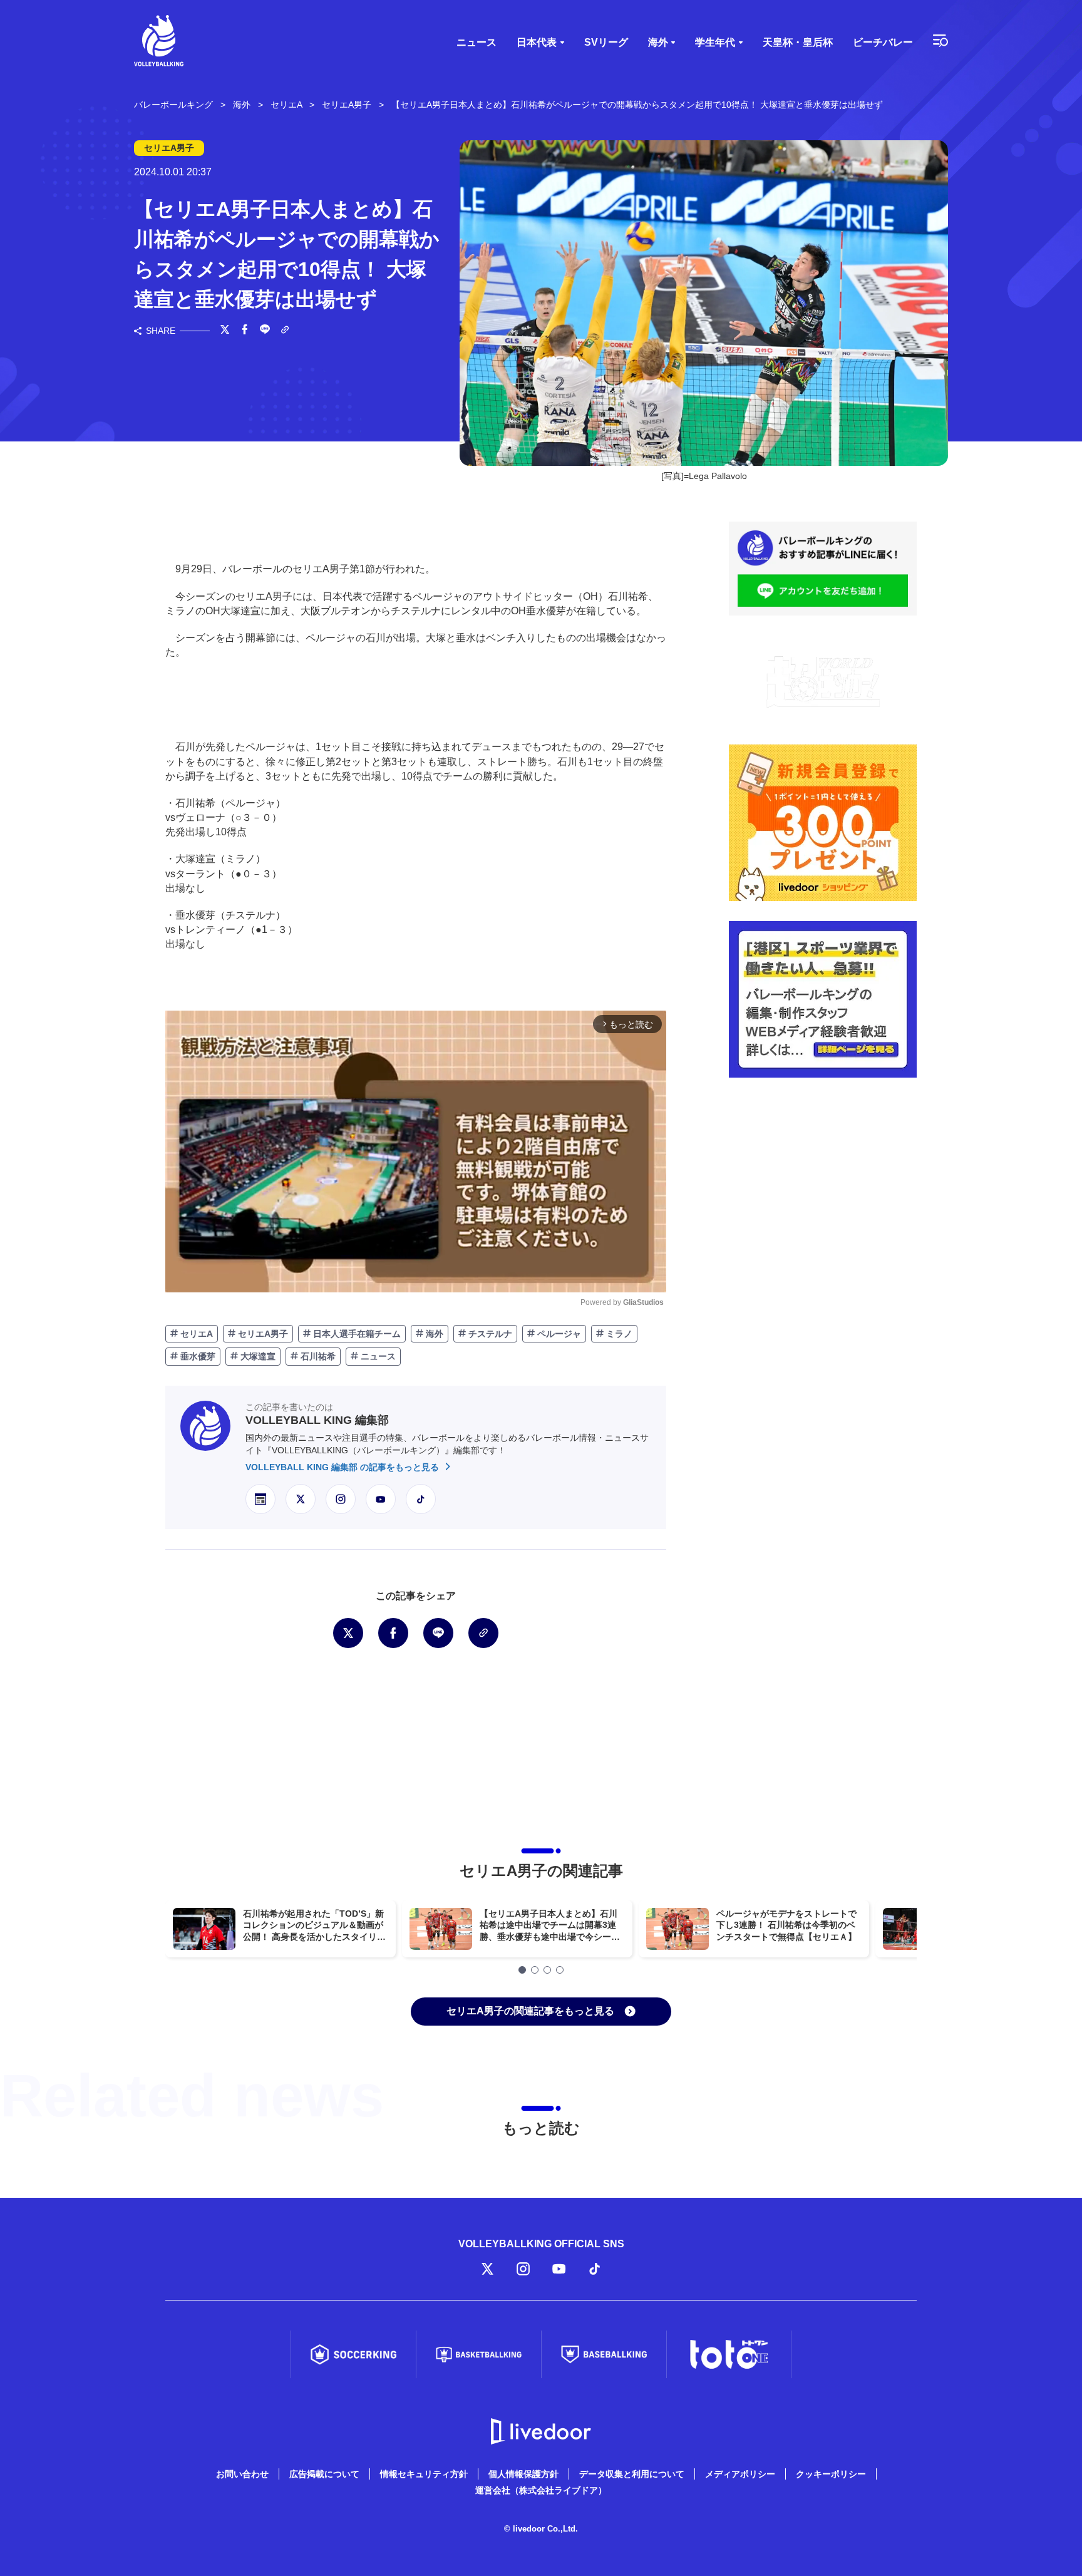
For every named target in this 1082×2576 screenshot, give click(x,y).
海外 (658, 42)
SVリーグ (606, 42)
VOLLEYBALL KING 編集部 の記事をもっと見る (343, 1467)
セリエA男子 (262, 1334)
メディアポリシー (740, 2474)
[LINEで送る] (265, 331)
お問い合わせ (242, 2474)
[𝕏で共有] (225, 331)
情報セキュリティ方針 (424, 2474)
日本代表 (537, 42)
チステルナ (489, 1334)
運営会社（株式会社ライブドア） (541, 2490)
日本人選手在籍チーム (356, 1334)
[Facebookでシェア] (245, 331)
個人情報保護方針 (523, 2474)
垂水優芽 (197, 1356)
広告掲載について (324, 2474)
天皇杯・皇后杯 (798, 42)
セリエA (195, 1334)
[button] (522, 1970)
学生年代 (715, 42)
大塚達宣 (257, 1356)
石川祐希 (317, 1356)
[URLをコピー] (285, 331)
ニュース (477, 42)
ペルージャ (558, 1334)
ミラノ (618, 1334)
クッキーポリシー (831, 2474)
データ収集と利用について (632, 2474)
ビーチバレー (883, 42)
